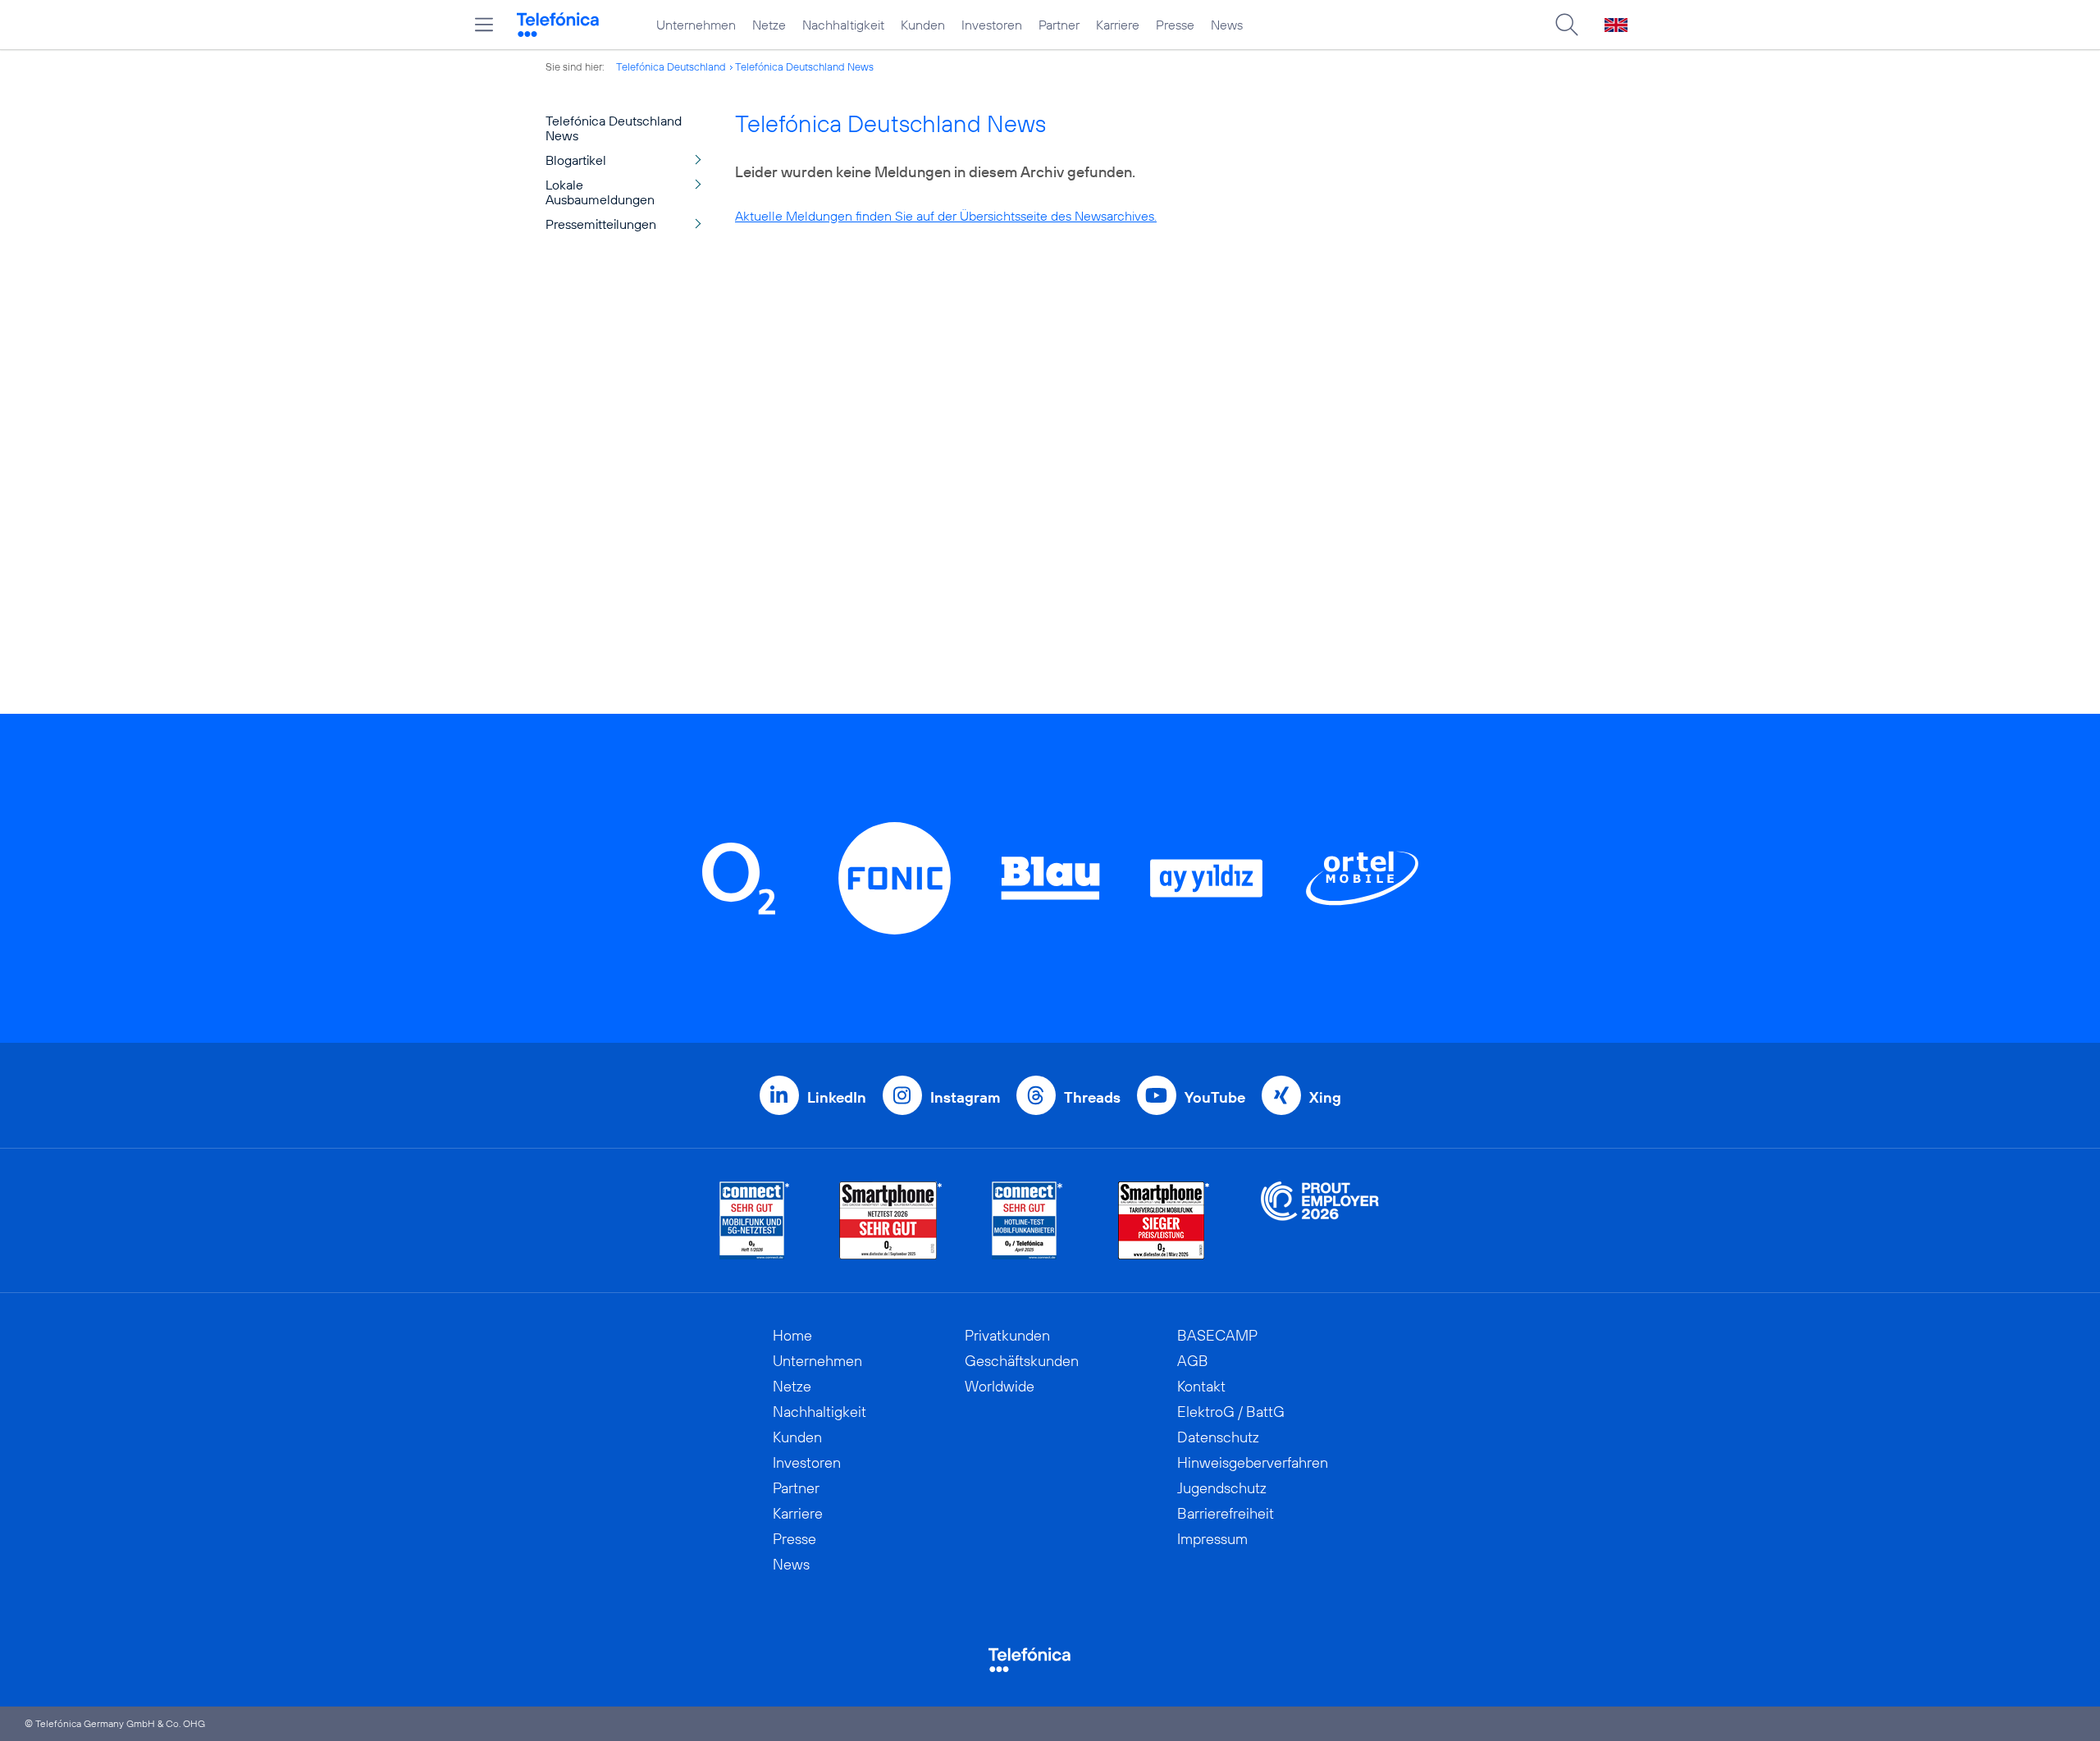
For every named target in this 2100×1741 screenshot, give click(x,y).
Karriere (1118, 25)
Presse (1175, 25)
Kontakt (1201, 1386)
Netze (769, 25)
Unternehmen (696, 25)
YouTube (1215, 1097)
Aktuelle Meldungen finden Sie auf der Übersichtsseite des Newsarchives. (946, 216)
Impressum (1212, 1539)
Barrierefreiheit (1226, 1513)
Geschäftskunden (1022, 1361)
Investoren (992, 25)
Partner (1059, 25)
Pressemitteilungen (601, 224)
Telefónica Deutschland (671, 66)
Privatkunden (1007, 1335)
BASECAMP (1217, 1335)
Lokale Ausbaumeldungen (600, 192)
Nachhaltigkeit (843, 25)
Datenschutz (1218, 1437)
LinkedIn (837, 1097)
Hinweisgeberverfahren (1253, 1462)
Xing (1325, 1097)
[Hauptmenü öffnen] (484, 25)
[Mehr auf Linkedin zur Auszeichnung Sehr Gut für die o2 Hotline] (1027, 1220)
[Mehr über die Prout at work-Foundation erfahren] (1320, 1220)
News (1227, 25)
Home (792, 1335)
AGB (1193, 1361)
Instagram (965, 1097)
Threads (1092, 1097)
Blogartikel (576, 160)
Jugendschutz (1222, 1488)
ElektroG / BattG (1231, 1412)
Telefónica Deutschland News (804, 66)
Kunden (923, 25)
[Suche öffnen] (1567, 25)
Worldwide (1000, 1386)
